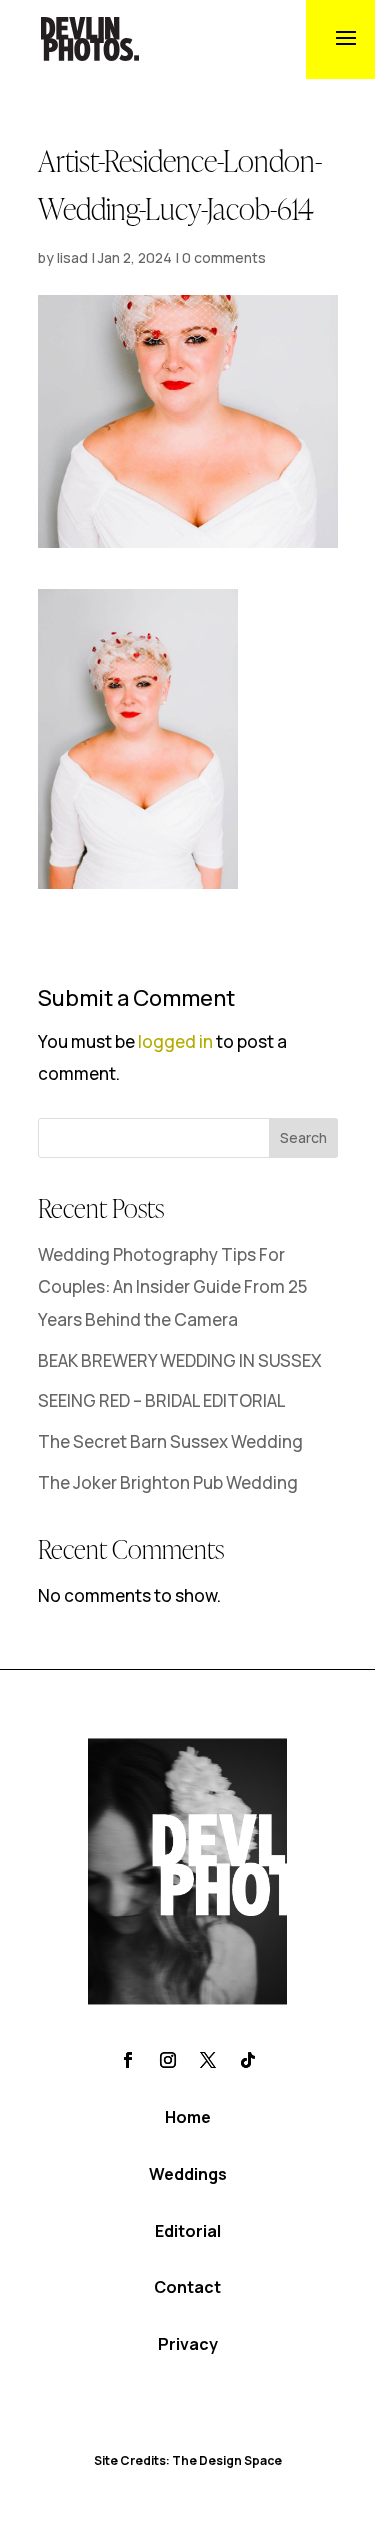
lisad (72, 257)
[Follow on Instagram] (168, 2060)
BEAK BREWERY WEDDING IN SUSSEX (180, 1360)
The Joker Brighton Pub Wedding (168, 1482)
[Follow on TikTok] (248, 2060)
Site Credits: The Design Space (188, 2460)
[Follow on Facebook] (128, 2060)
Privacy (188, 2344)
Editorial (188, 2231)
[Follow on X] (208, 2060)
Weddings (188, 2174)
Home (188, 2117)
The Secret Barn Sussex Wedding (170, 1441)
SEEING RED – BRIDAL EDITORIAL (162, 1400)
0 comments (224, 257)
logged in (175, 1041)
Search (303, 1137)
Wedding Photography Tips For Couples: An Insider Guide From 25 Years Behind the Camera (172, 1287)
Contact (187, 2287)
